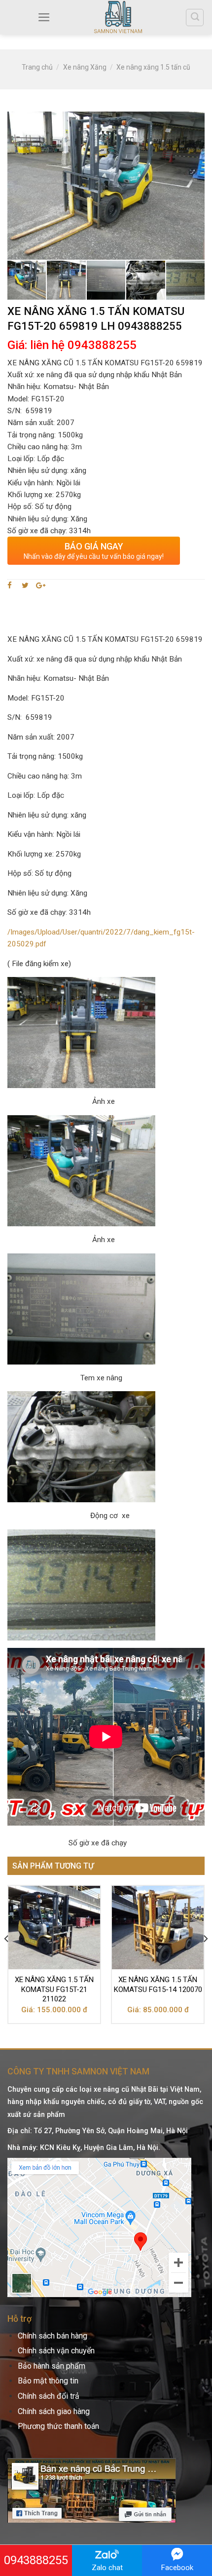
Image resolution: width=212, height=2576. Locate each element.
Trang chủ (37, 67)
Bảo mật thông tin (48, 2381)
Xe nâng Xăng (85, 67)
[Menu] (44, 17)
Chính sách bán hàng (53, 2336)
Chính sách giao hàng (54, 2411)
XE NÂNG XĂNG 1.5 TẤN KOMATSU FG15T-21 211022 (54, 1989)
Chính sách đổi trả (49, 2396)
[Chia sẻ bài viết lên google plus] (41, 585)
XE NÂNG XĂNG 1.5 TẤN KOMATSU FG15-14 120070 (158, 1985)
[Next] (205, 1958)
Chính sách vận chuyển (56, 2351)
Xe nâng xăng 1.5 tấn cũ (153, 67)
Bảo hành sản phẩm (52, 2366)
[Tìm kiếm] (195, 18)
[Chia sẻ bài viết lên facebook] (11, 585)
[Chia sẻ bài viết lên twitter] (25, 585)
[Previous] (7, 1958)
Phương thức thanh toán (58, 2426)
